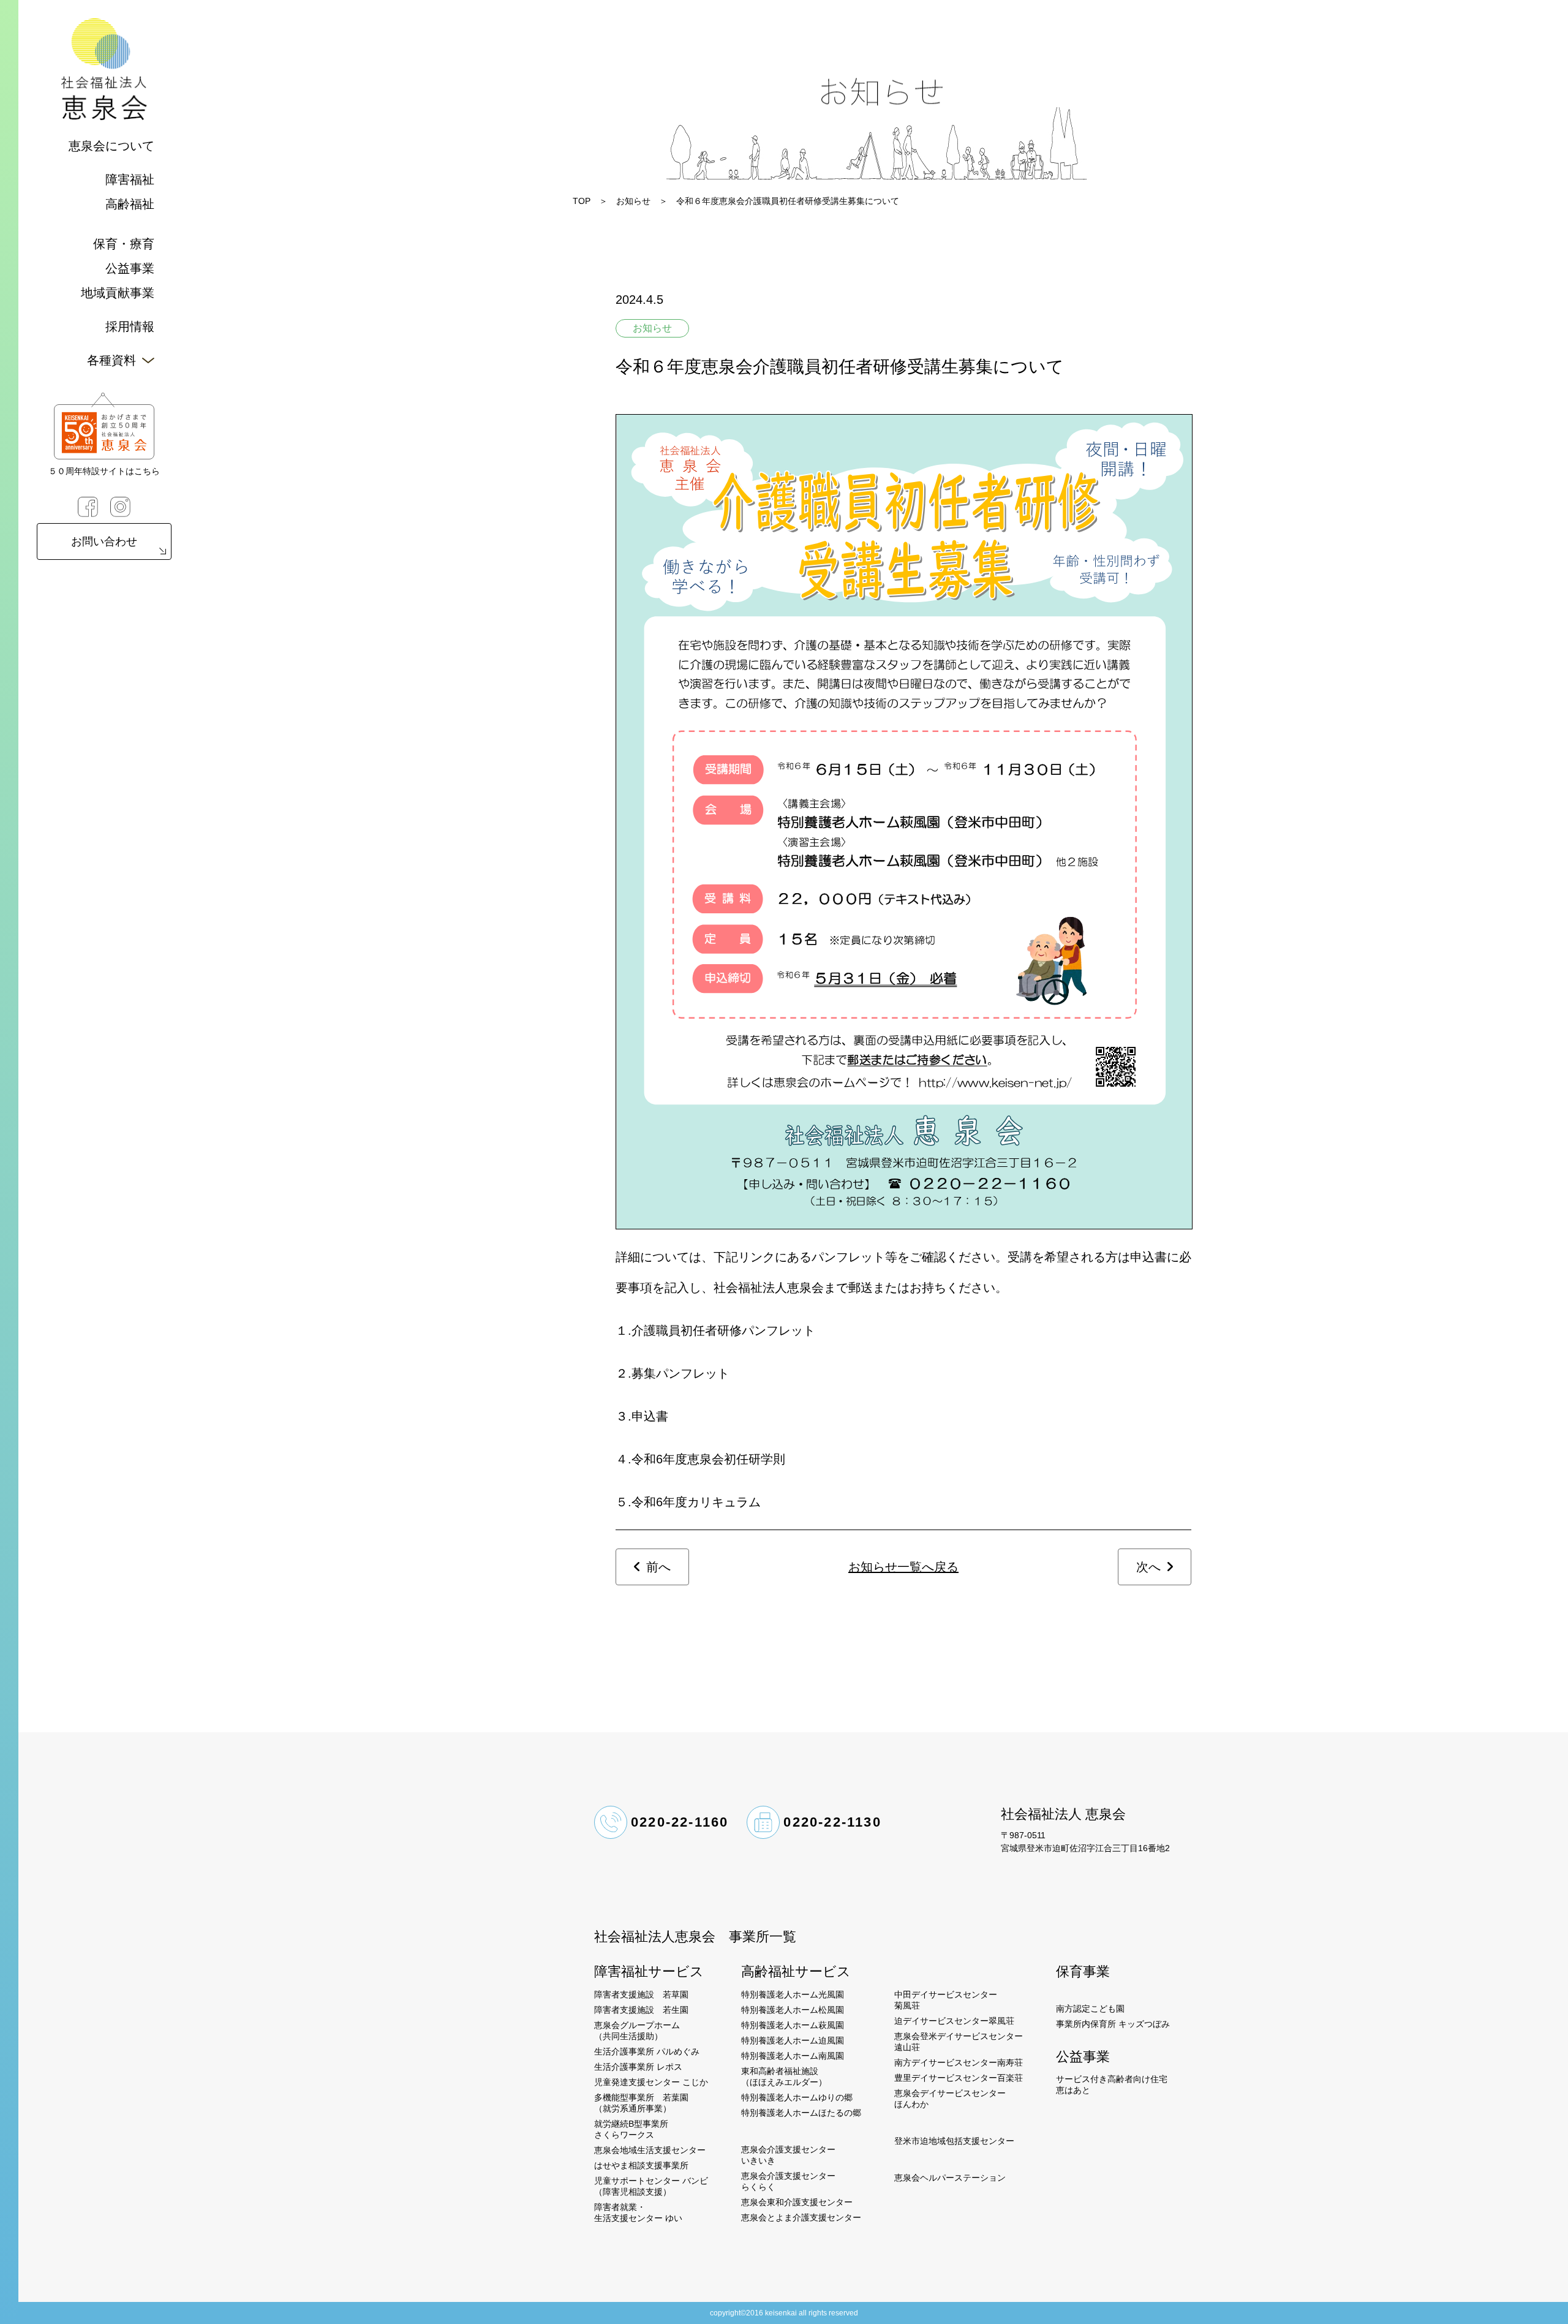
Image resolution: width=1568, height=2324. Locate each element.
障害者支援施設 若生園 (641, 2010)
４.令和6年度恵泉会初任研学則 (700, 1459)
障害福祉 (130, 179)
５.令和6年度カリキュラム (688, 1502)
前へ (658, 1567)
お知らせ (633, 201)
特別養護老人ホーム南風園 (793, 2056)
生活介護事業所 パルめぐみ (647, 2051)
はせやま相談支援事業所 (641, 2165)
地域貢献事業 (118, 293)
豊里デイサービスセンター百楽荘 (959, 2078)
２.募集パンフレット (673, 1373)
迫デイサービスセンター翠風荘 (954, 2021)
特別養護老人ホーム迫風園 (793, 2040)
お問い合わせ (104, 541)
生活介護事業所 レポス (638, 2067)
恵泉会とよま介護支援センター (801, 2217)
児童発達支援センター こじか (651, 2082)
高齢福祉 (130, 204)
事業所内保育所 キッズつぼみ (1113, 2024)
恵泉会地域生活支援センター (650, 2150)
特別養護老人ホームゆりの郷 (797, 2097)
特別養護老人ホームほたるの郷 (801, 2113)
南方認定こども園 (1090, 2009)
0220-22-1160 (680, 1822)
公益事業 (130, 268)
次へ (1148, 1567)
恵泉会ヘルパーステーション (950, 2178)
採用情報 (130, 326)
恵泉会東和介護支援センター (797, 2202)
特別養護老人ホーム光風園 (793, 1994)
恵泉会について (111, 146)
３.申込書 (642, 1416)
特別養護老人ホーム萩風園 (793, 2025)
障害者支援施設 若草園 (641, 1994)
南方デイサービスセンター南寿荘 (959, 2062)
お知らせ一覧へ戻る (903, 1567)
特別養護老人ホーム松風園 (793, 2010)
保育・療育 (124, 244)
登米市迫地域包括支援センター (954, 2141)
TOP (582, 201)
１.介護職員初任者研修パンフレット (715, 1330)
